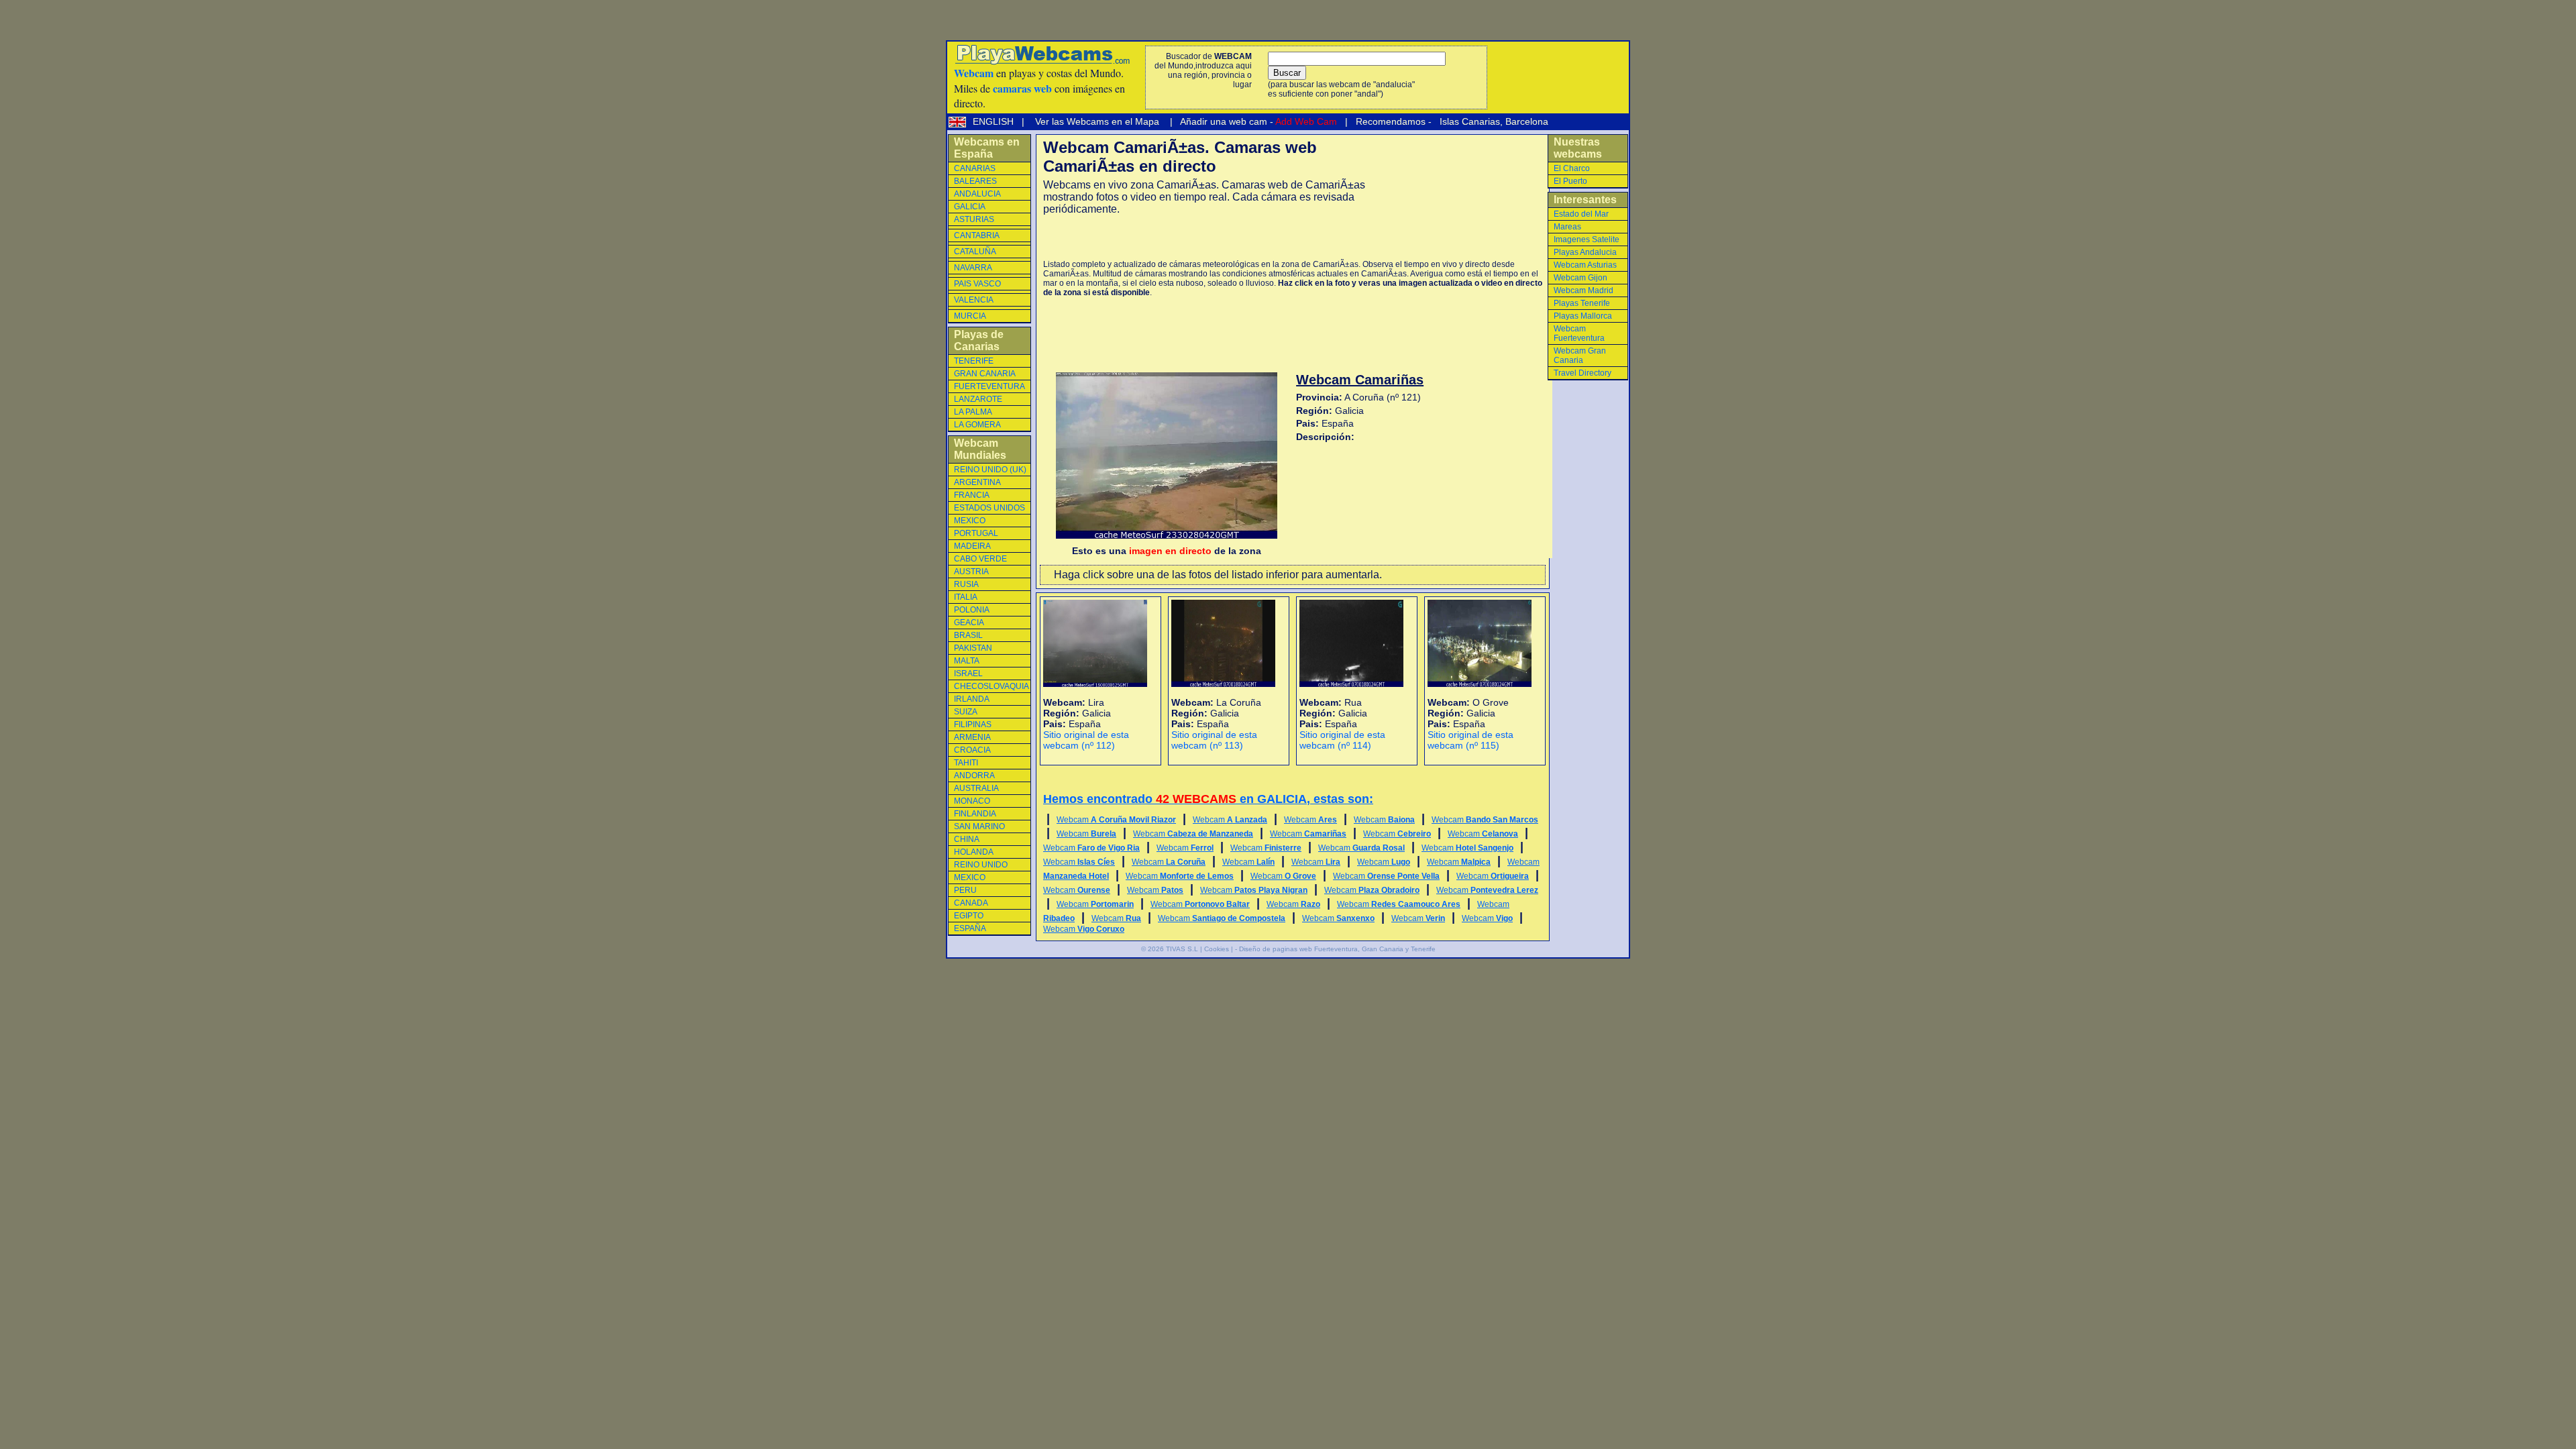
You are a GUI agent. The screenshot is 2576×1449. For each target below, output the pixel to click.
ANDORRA (974, 775)
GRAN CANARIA (985, 374)
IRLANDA (972, 699)
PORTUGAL (976, 533)
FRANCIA (972, 495)
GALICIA (970, 207)
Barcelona (1527, 121)
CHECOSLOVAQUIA (991, 686)
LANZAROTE (978, 399)
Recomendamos (1389, 121)
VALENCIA (974, 300)
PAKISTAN (973, 648)
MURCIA (970, 316)
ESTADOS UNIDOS (989, 508)
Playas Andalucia (1585, 252)
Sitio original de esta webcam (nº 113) (1214, 740)
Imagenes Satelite (1587, 239)
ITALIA (966, 597)
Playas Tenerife (1582, 303)
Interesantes (1585, 200)
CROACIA (972, 750)
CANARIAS (975, 168)
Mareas (1567, 227)
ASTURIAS (974, 219)
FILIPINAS (973, 724)
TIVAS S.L (1182, 949)
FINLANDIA (975, 814)
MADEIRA (972, 546)
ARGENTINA (977, 482)
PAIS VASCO (977, 284)
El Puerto (1570, 181)
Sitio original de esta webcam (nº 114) (1342, 740)
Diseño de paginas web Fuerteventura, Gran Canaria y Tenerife (1337, 949)
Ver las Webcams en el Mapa (1097, 121)
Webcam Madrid (1584, 290)
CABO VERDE (980, 559)
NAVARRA (973, 268)
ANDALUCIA (977, 194)
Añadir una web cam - (1257, 121)
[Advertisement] (1200, 237)
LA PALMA (973, 412)
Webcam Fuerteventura (1579, 333)
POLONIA (972, 610)
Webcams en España (987, 148)
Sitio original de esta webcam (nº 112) (1086, 740)
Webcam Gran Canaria (1580, 356)
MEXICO (970, 521)
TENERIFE (974, 361)
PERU (965, 890)
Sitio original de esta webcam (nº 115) (1470, 740)
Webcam (1116, 820)
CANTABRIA (977, 235)
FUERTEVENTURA (989, 386)
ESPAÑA (970, 928)
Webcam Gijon (1580, 278)
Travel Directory (1582, 373)
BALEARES (975, 181)
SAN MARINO (979, 826)
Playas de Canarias (979, 340)
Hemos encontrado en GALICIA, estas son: (1208, 799)
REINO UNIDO (981, 865)
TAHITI (966, 763)
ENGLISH (995, 121)
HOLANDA (974, 852)
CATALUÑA (975, 252)
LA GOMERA (977, 425)
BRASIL (968, 635)
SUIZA (966, 712)
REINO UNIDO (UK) (990, 470)
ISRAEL (968, 674)
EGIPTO (969, 916)
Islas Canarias (1468, 121)
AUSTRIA (971, 572)
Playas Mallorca (1583, 316)
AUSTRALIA (976, 788)
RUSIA (966, 584)
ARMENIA (972, 737)
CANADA (971, 903)
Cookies (1217, 949)
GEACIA (969, 623)
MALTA (967, 661)
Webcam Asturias (1585, 265)
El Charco (1572, 168)
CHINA (967, 839)
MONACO (972, 801)
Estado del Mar (1581, 214)
